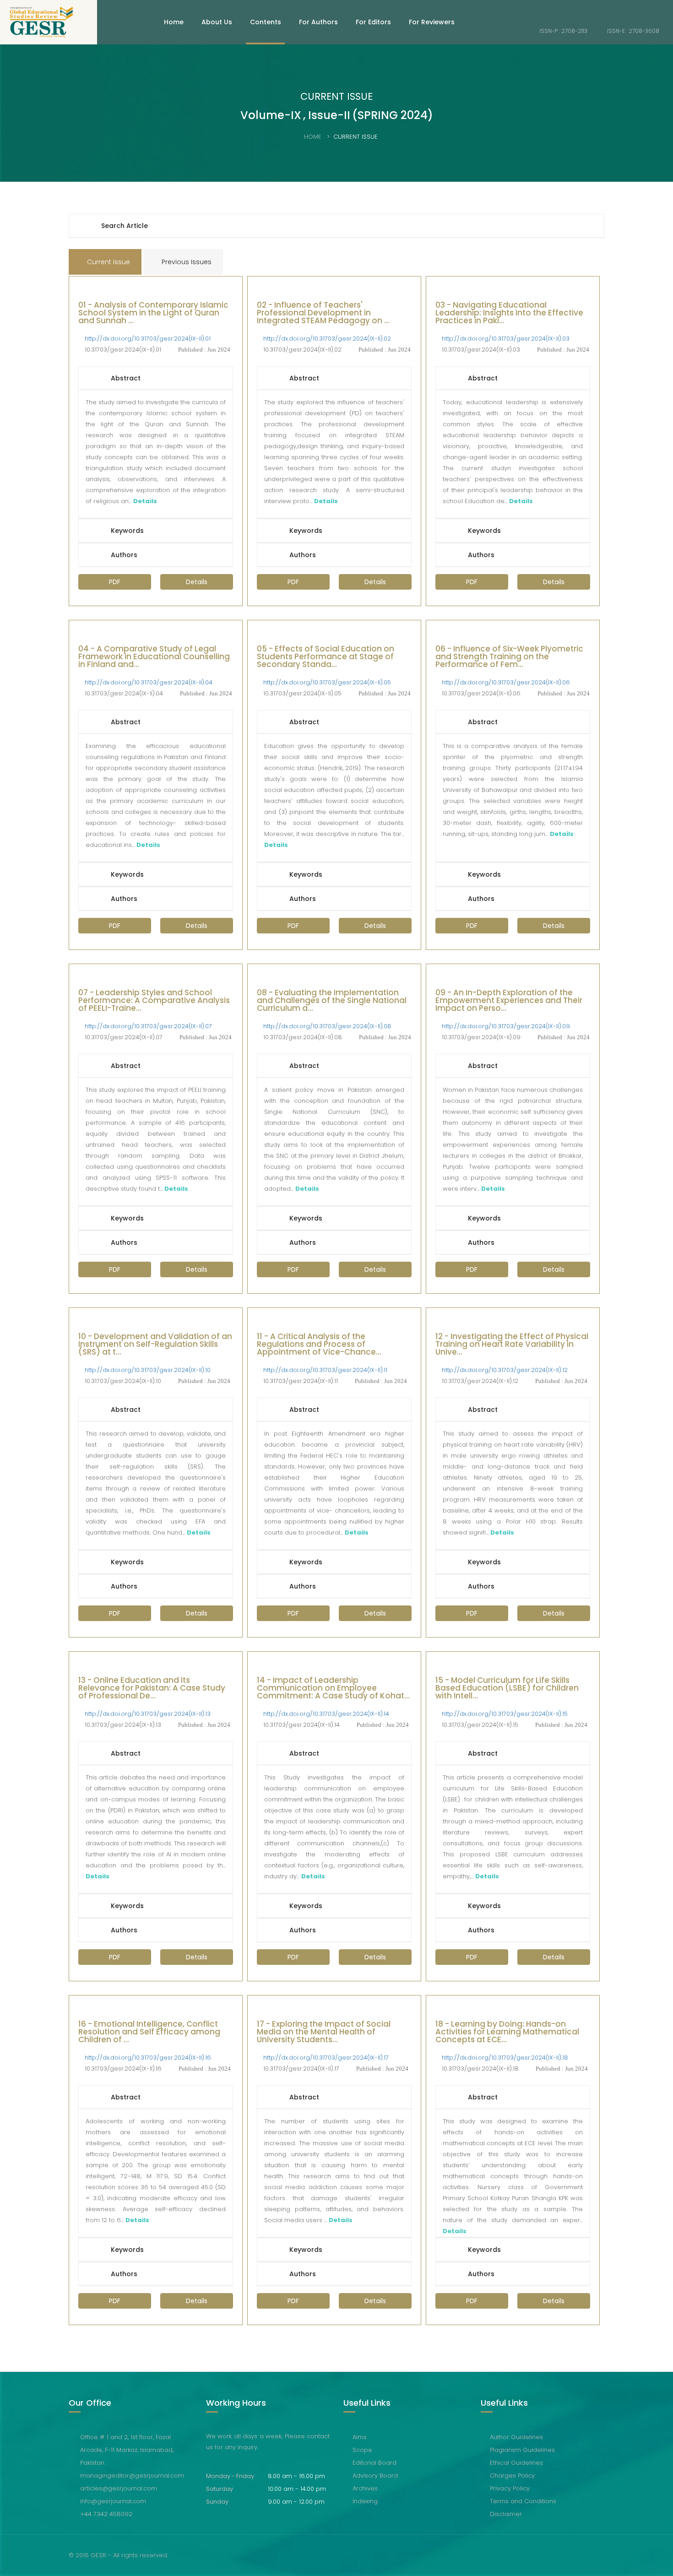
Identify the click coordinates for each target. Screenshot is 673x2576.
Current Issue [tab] (108, 262)
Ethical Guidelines (516, 2463)
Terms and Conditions (523, 2501)
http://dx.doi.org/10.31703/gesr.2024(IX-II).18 (505, 2058)
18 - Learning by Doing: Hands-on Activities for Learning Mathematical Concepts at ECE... (507, 2033)
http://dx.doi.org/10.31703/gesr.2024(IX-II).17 (326, 2058)
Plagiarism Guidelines (522, 2450)
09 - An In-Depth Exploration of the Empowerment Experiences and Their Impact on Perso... (509, 1001)
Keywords (127, 531)
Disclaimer (506, 2514)
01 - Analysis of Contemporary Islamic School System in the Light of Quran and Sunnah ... (153, 314)
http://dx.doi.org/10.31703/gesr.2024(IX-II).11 (325, 1370)
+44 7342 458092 (106, 2514)
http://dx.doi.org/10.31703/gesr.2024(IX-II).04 (149, 682)
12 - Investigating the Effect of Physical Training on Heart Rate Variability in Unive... (512, 1345)
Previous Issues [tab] (186, 262)
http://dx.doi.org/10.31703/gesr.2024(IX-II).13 (148, 1714)
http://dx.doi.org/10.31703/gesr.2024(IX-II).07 (148, 1026)
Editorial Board (374, 2463)
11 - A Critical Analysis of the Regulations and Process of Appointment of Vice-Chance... (319, 1345)
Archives (365, 2488)
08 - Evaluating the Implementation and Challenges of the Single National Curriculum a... (332, 1001)
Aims (360, 2437)
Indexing (365, 2501)
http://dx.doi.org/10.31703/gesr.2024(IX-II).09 (506, 1026)
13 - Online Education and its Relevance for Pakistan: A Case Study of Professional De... (152, 1689)
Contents (266, 22)
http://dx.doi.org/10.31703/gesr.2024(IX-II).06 (506, 682)
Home (174, 22)
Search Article (125, 226)
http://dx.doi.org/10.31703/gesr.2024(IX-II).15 (505, 1714)
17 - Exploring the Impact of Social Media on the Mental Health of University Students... (324, 2033)
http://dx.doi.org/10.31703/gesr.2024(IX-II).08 (327, 1026)
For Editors (373, 22)
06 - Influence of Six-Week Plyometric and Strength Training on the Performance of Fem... (509, 657)
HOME (313, 137)
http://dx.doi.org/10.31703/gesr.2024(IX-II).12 (505, 1370)
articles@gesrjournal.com (119, 2488)
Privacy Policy (510, 2488)
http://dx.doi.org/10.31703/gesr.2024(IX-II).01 (148, 339)
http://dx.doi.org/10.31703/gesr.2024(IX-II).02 (327, 339)
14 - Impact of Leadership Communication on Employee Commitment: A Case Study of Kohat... (333, 1689)
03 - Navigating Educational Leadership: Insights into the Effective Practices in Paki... (509, 314)
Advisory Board (375, 2476)
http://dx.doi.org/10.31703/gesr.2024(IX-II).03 (506, 339)
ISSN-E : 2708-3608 (632, 31)
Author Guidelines (516, 2437)
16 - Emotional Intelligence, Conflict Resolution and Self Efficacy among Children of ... (149, 2033)
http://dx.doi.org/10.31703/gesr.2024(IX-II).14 (326, 1714)
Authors (124, 555)
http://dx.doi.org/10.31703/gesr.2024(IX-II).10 (148, 1370)
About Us (217, 22)
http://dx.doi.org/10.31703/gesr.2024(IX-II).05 (327, 682)
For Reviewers (432, 22)
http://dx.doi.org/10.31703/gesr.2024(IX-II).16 (148, 2058)
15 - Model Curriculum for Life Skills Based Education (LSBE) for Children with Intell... (507, 1689)
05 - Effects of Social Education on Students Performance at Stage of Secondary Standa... (326, 657)
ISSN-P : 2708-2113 (563, 31)
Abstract (126, 378)
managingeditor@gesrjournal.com (132, 2476)
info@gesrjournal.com (113, 2501)
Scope (362, 2450)
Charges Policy (512, 2476)
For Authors (318, 22)
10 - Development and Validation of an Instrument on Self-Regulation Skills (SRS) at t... (155, 1345)
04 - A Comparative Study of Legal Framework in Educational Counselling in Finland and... (154, 657)
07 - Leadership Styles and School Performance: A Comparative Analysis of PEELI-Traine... (154, 1001)
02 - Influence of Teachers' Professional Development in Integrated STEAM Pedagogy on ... (323, 314)
